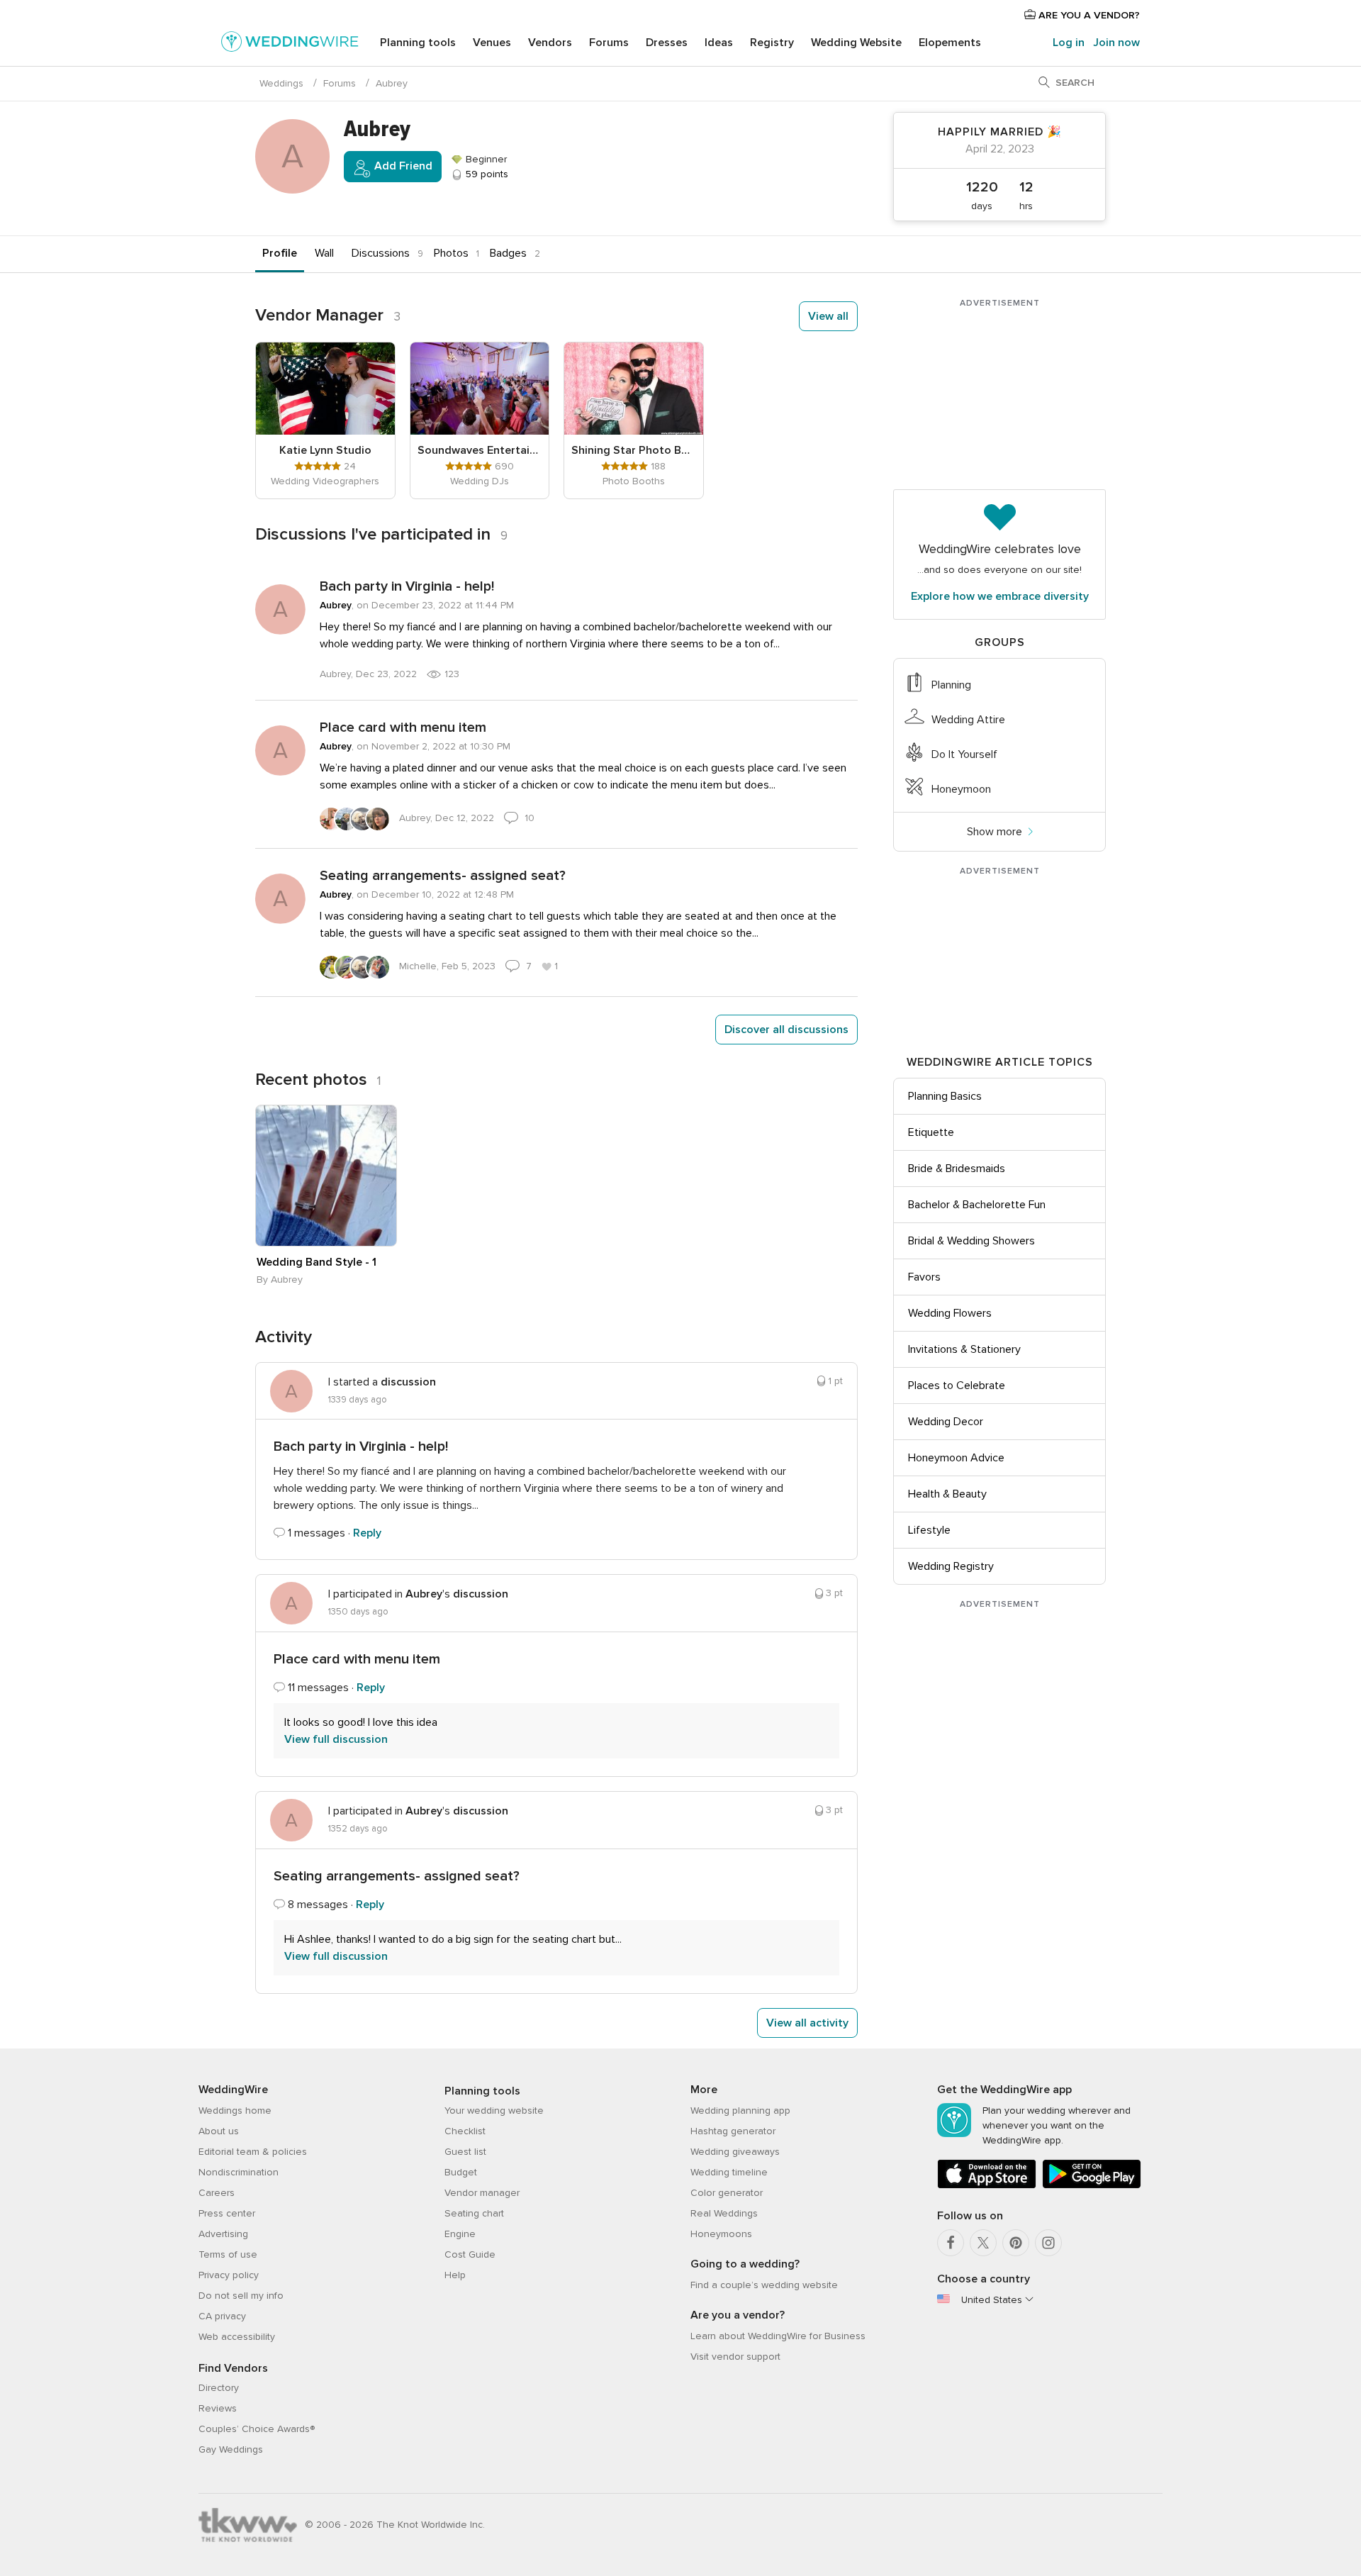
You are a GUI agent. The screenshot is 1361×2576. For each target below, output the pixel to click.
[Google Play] (1092, 2186)
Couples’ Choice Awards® (257, 2429)
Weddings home (235, 2111)
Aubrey (336, 605)
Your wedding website (494, 2111)
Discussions (381, 253)
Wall (324, 253)
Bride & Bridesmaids (957, 1169)
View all (828, 316)
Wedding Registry (951, 1566)
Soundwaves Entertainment (480, 450)
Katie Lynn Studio (325, 450)
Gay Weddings (231, 2449)
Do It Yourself (964, 754)
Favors (924, 1277)
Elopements (950, 43)
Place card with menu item (403, 727)
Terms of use (228, 2254)
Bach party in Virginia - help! (407, 586)
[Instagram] (1048, 2243)
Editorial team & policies (253, 2152)
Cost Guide (470, 2254)
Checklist (465, 2131)
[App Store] (987, 2186)
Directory (219, 2388)
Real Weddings (724, 2213)
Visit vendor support (735, 2357)
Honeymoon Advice (956, 1458)
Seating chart (474, 2213)
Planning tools (418, 43)
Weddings (281, 83)
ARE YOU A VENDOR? (1088, 15)
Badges (508, 253)
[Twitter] (983, 2243)
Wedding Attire (968, 720)
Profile (280, 253)
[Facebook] (951, 2243)
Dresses (667, 43)
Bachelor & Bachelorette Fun (977, 1205)
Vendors (550, 43)
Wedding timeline (729, 2172)
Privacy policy (229, 2275)
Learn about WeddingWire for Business (778, 2336)
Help (455, 2275)
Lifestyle (929, 1530)
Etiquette (931, 1132)
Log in (1069, 43)
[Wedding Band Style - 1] (326, 1176)
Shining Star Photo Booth (634, 450)
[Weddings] (290, 44)
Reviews (218, 2408)
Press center (227, 2213)
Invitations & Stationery (964, 1349)
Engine (460, 2234)
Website (856, 43)
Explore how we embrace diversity (1000, 596)
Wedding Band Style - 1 (317, 1262)
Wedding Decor (946, 1422)
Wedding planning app (740, 2111)
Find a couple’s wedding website (764, 2285)
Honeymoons (721, 2234)
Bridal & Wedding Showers (971, 1241)
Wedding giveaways (735, 2152)
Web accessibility (237, 2337)
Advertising (223, 2234)
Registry (772, 43)
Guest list (465, 2152)
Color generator (727, 2193)
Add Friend (402, 166)
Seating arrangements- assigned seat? (443, 876)
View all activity (807, 2023)
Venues (492, 43)
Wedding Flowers (950, 1313)
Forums (609, 43)
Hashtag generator (733, 2131)
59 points (486, 174)
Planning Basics (945, 1096)
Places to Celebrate (957, 1385)
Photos (451, 253)
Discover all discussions (786, 1030)
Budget (461, 2172)
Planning (951, 685)
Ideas (719, 43)
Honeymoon (961, 789)
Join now (1116, 43)
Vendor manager (482, 2193)
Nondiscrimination (239, 2172)
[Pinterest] (1016, 2243)
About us (219, 2131)
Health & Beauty (947, 1494)
